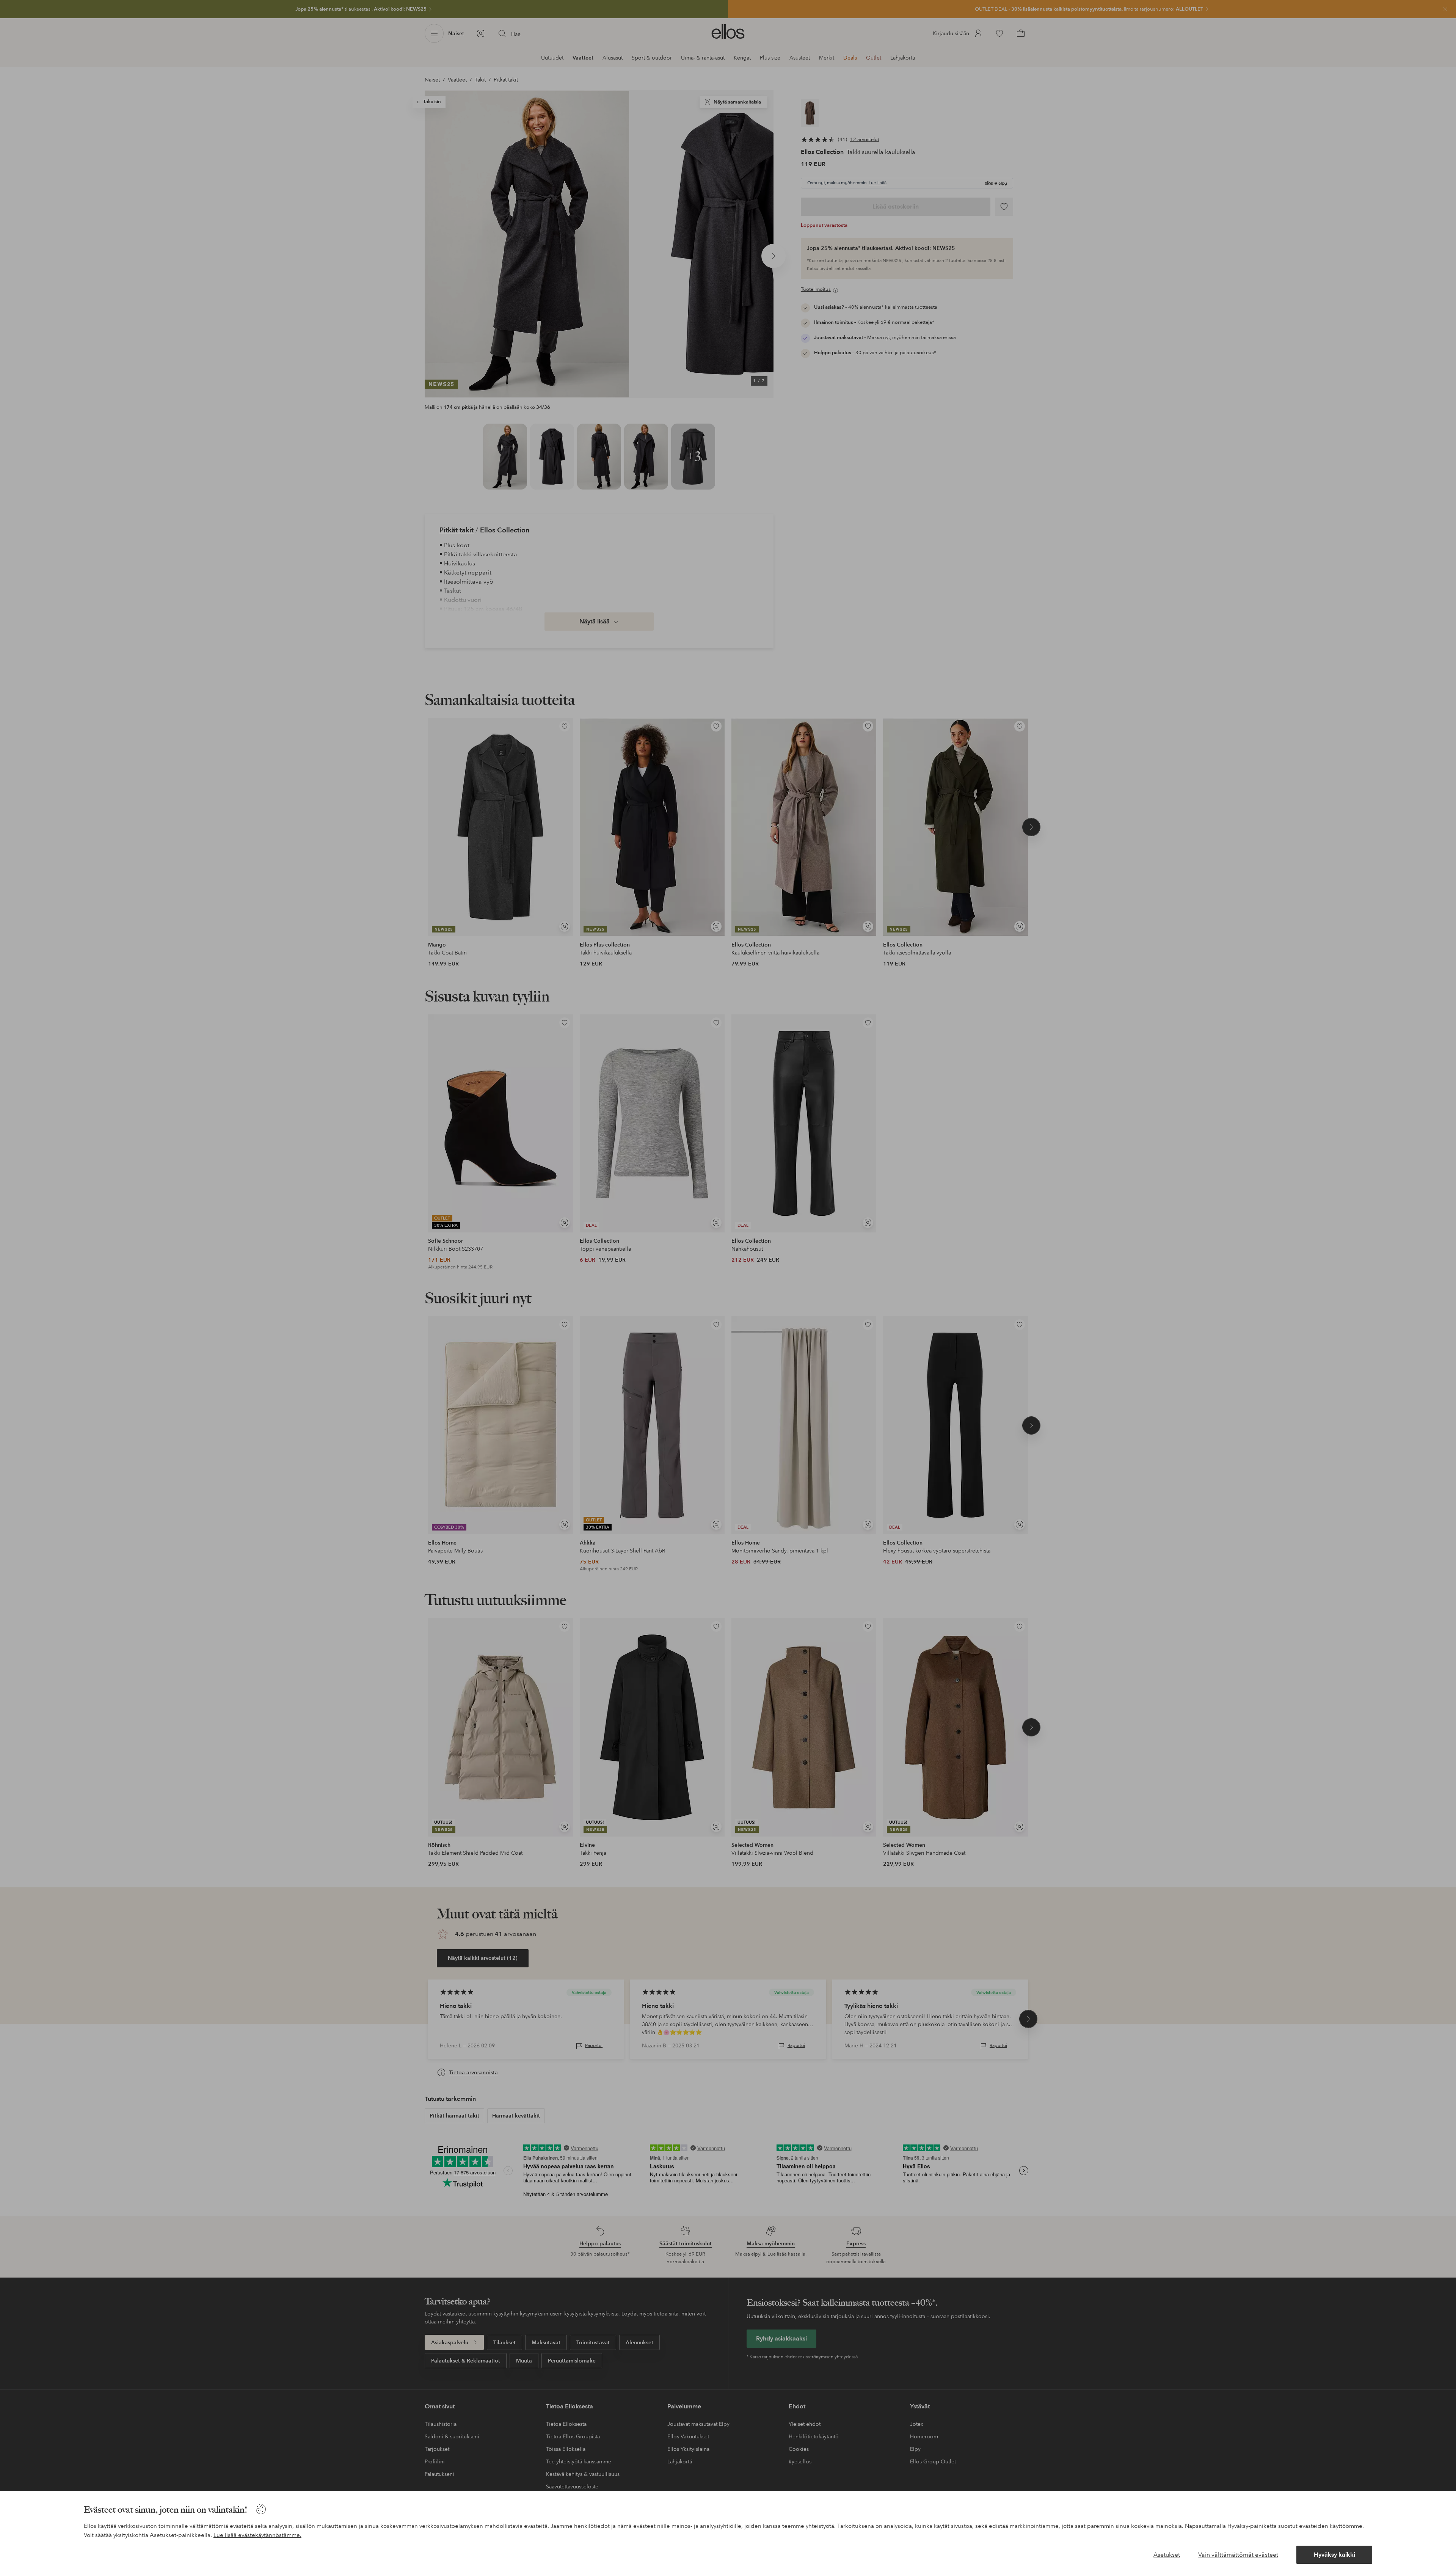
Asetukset (1167, 2555)
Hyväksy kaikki (1334, 2555)
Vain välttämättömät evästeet (1238, 2555)
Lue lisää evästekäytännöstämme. (257, 2535)
